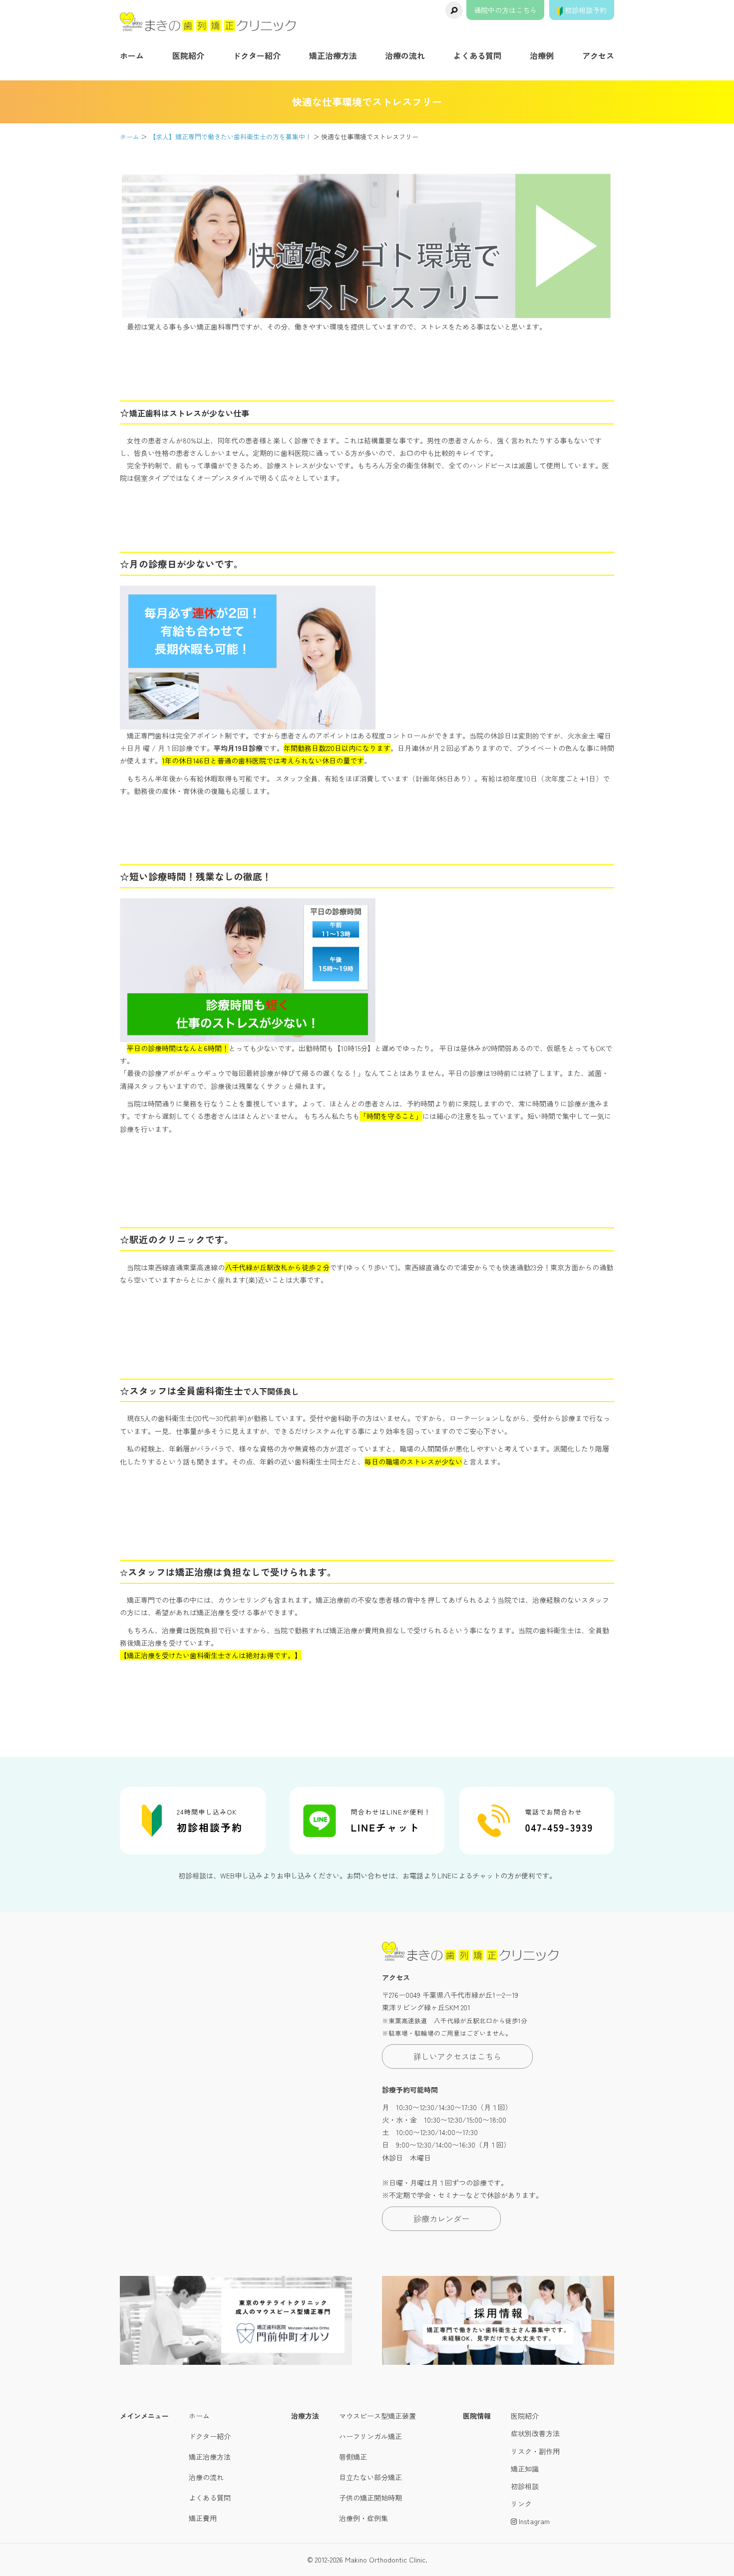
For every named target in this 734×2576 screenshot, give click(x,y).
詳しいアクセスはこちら (457, 2056)
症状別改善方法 (535, 2433)
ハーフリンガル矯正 (370, 2436)
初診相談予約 (585, 10)
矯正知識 (525, 2469)
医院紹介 (188, 55)
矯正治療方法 (333, 55)
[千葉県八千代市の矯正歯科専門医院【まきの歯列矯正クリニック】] (208, 22)
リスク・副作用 (535, 2451)
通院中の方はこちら (505, 10)
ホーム (132, 55)
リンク (521, 2504)
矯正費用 (203, 2518)
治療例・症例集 (364, 2518)
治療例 (542, 55)
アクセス (598, 55)
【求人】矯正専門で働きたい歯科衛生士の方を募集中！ (230, 137)
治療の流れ (405, 55)
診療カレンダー (441, 2218)
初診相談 (525, 2486)
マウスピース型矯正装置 (377, 2416)
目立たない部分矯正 (370, 2477)
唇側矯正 (353, 2457)
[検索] (454, 10)
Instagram (533, 2521)
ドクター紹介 (257, 55)
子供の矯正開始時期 (370, 2498)
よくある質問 (477, 55)
